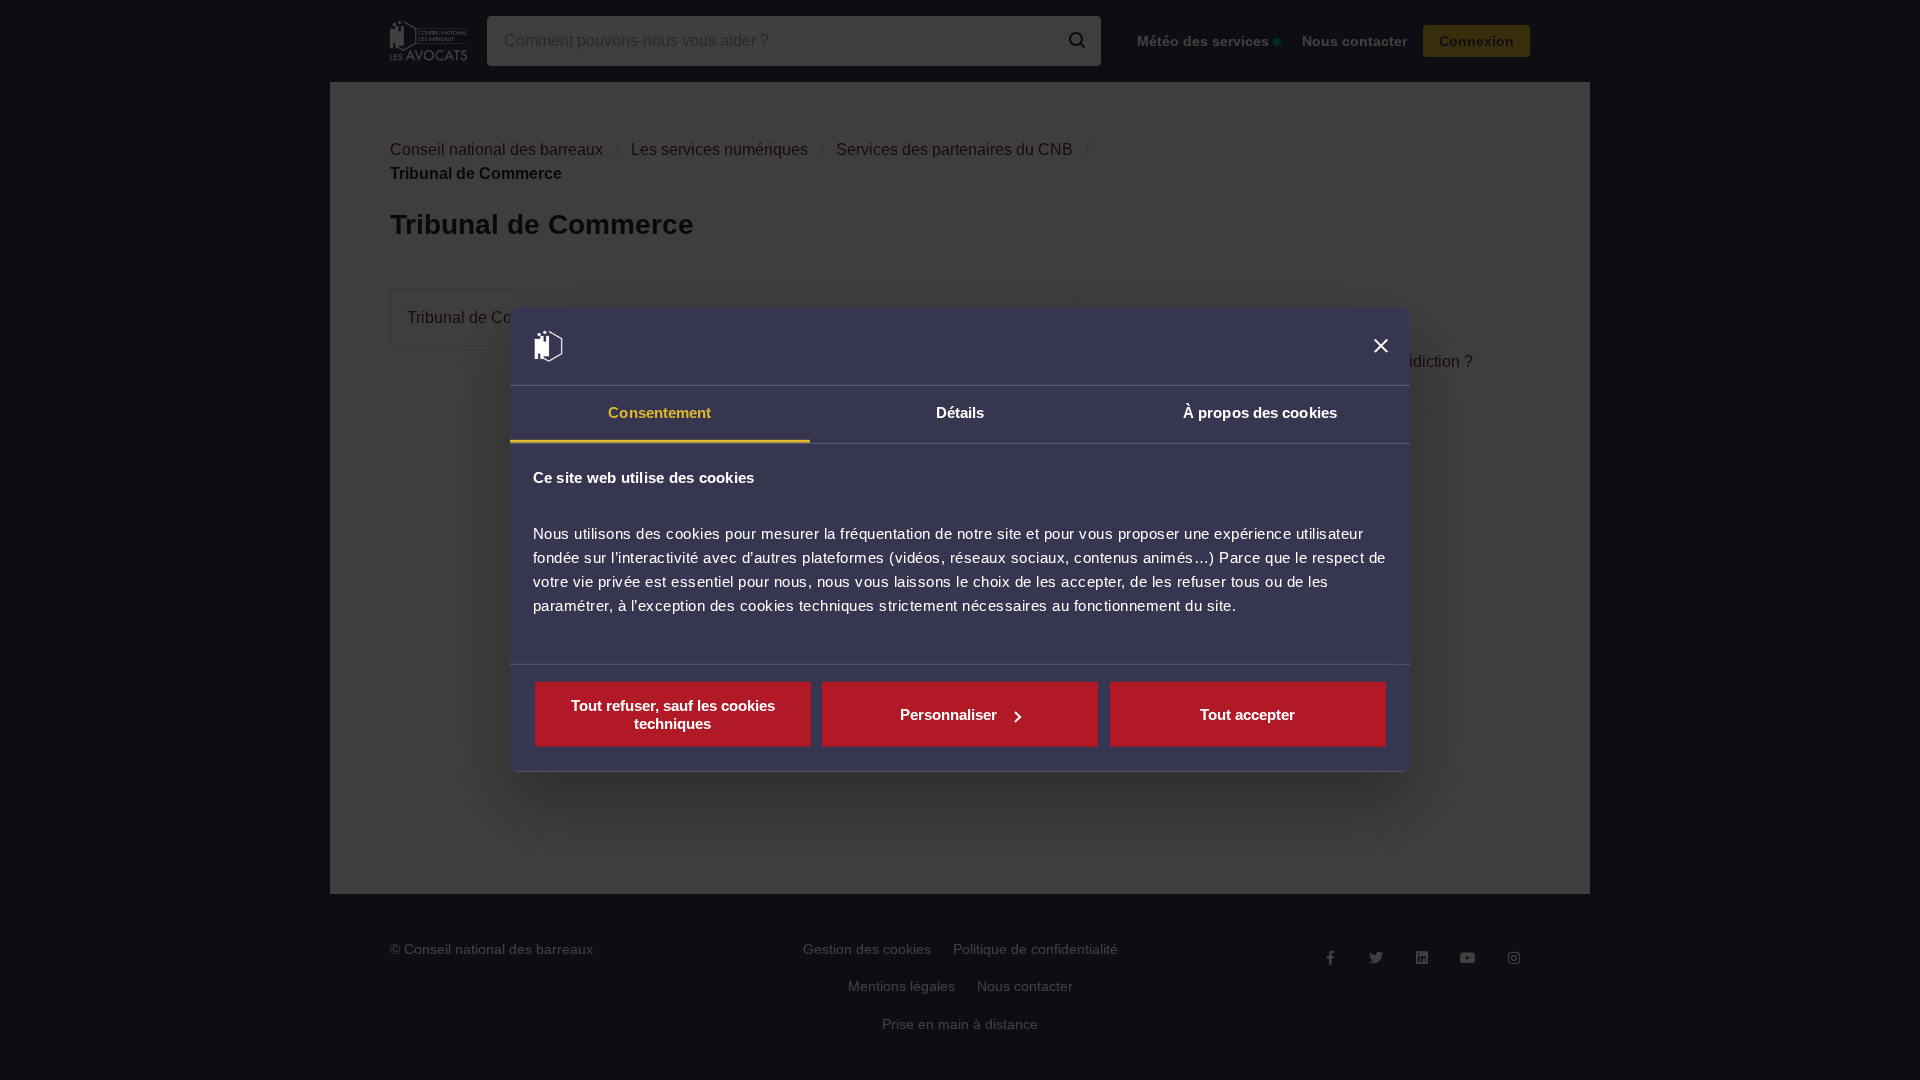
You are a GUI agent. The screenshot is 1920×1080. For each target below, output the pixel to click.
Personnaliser (948, 714)
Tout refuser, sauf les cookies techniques (673, 714)
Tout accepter (1247, 714)
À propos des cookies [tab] (1260, 412)
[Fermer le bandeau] (1381, 346)
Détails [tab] (960, 412)
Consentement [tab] (659, 412)
